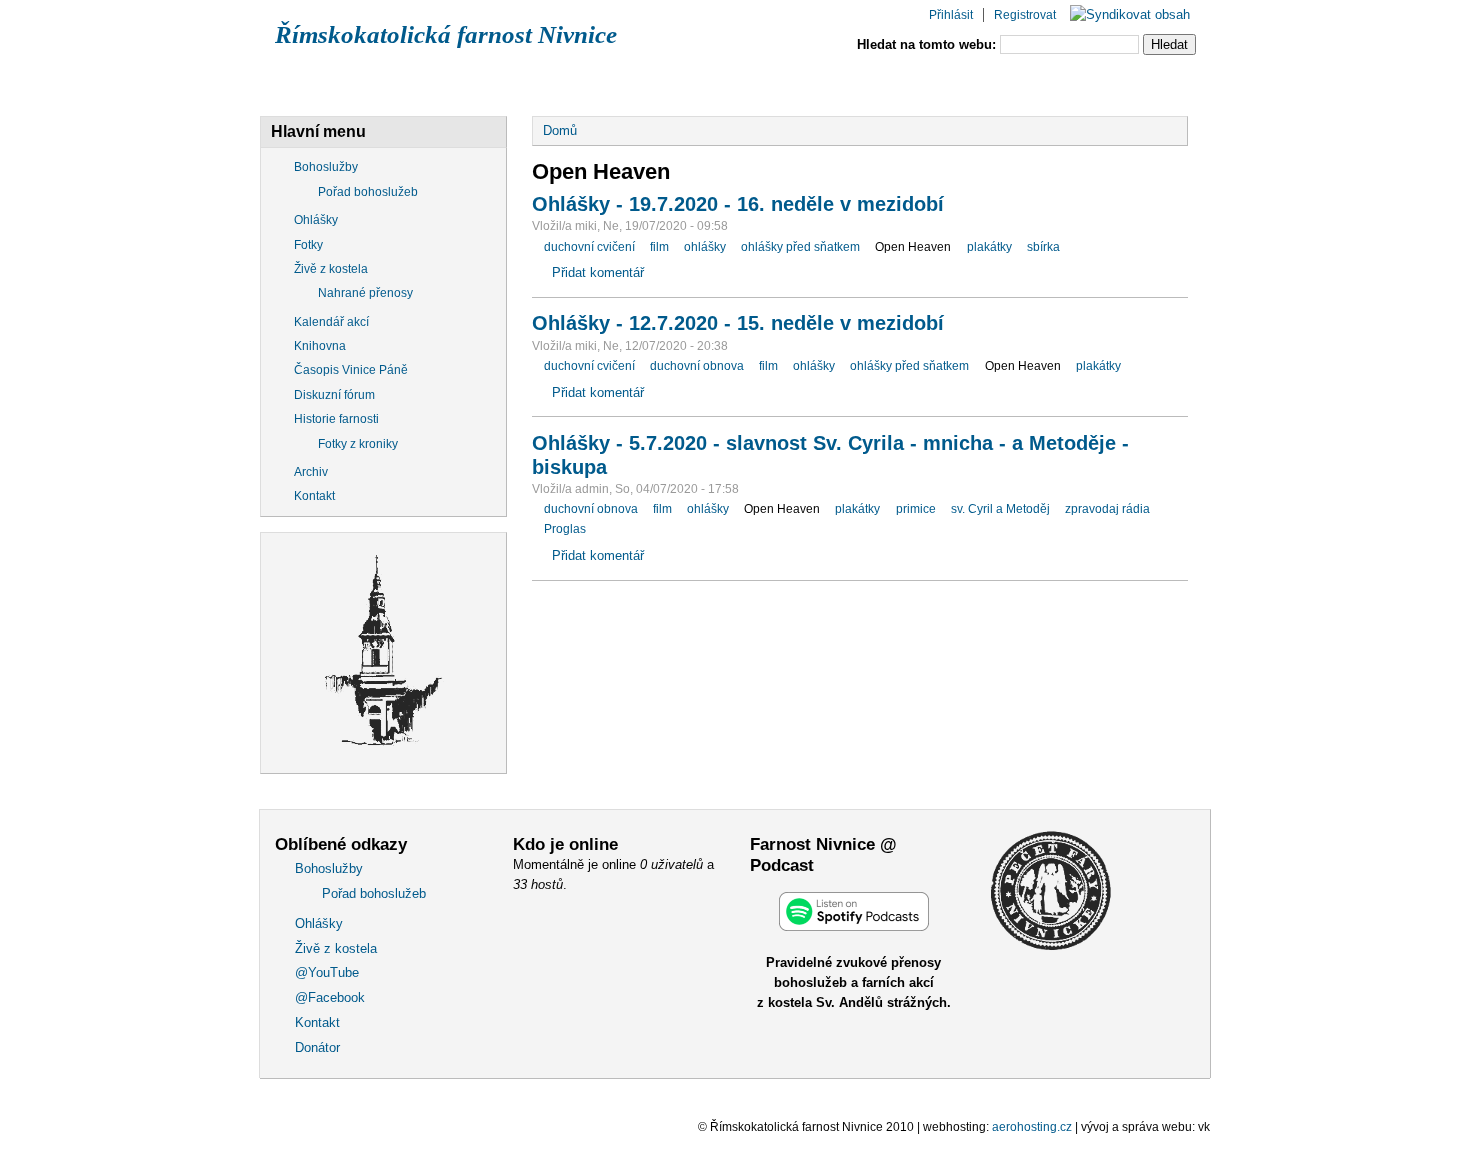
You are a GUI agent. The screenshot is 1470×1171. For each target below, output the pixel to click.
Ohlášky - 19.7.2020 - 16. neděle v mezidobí (738, 204)
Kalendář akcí (331, 322)
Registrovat (1025, 15)
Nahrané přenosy (365, 293)
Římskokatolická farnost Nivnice (446, 34)
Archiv (311, 472)
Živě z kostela (598, 83)
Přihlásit (951, 15)
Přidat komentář (598, 272)
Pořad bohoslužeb (368, 192)
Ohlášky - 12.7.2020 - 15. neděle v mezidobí (738, 323)
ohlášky (705, 247)
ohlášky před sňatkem (800, 247)
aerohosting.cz (1032, 1127)
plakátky (989, 247)
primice (916, 509)
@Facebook (875, 83)
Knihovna (320, 346)
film (659, 247)
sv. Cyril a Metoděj (1000, 509)
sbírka (1043, 247)
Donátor (1121, 83)
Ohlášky (461, 83)
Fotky (308, 245)
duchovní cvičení (589, 247)
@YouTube (740, 83)
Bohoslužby (331, 83)
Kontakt (1003, 83)
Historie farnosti (336, 419)
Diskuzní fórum (334, 395)
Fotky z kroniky (358, 444)
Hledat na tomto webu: (928, 44)
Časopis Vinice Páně (351, 370)
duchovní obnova (697, 366)
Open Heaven (913, 247)
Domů (560, 130)
